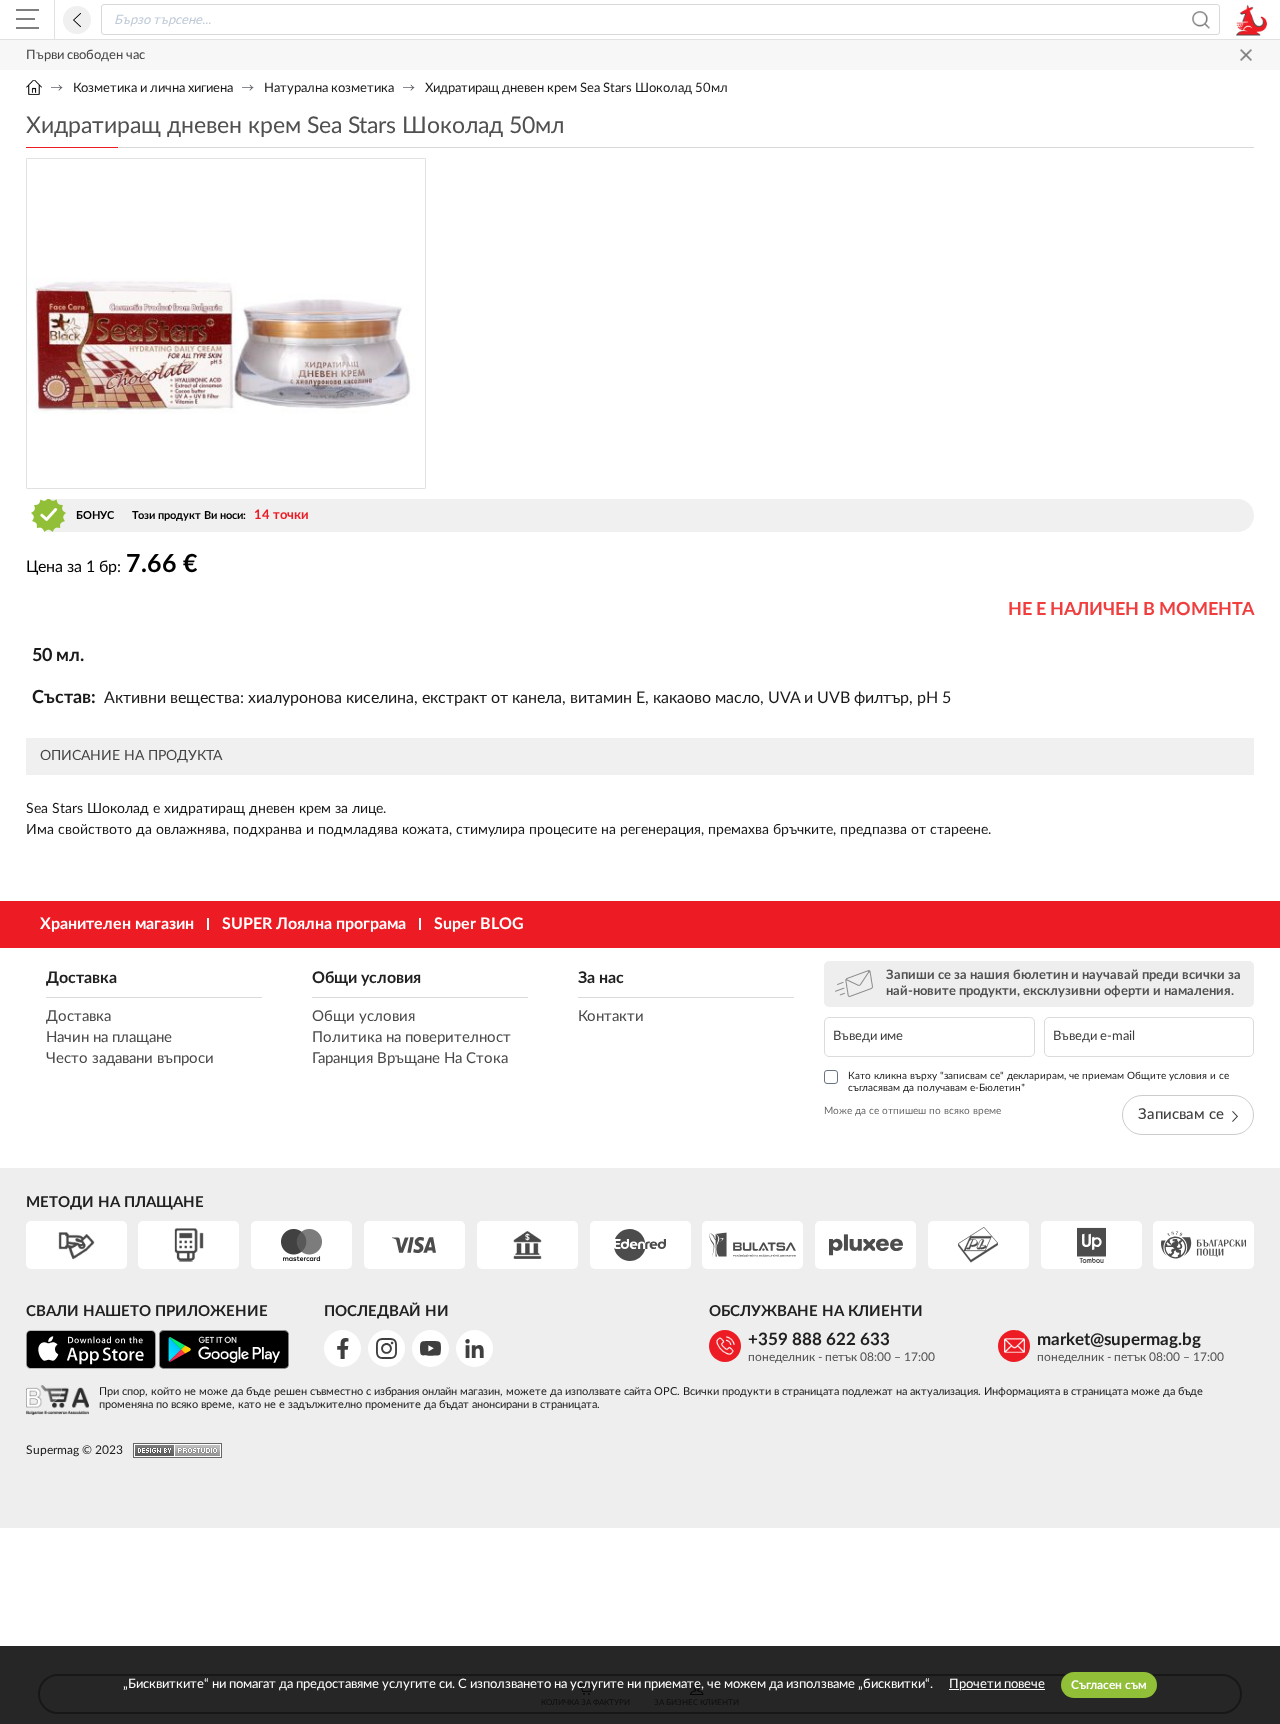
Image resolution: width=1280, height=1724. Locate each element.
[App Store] (91, 1365)
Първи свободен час (85, 55)
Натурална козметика (329, 88)
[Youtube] (430, 1348)
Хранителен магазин (117, 924)
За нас (601, 978)
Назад (77, 20)
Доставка (81, 978)
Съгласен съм (1109, 1685)
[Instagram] (386, 1348)
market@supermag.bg (1119, 1339)
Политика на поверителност (411, 1037)
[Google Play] (224, 1365)
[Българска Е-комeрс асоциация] (57, 1401)
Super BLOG (479, 924)
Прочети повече (997, 1684)
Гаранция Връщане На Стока (410, 1058)
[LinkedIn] (474, 1348)
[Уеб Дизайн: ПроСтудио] (172, 1450)
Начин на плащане (109, 1037)
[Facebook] (342, 1348)
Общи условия (366, 978)
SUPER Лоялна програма (314, 924)
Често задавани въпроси (130, 1058)
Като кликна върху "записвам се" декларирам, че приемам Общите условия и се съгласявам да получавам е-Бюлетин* (1038, 1082)
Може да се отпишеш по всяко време (912, 1111)
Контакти (611, 1016)
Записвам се (1181, 1114)
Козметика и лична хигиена (153, 88)
